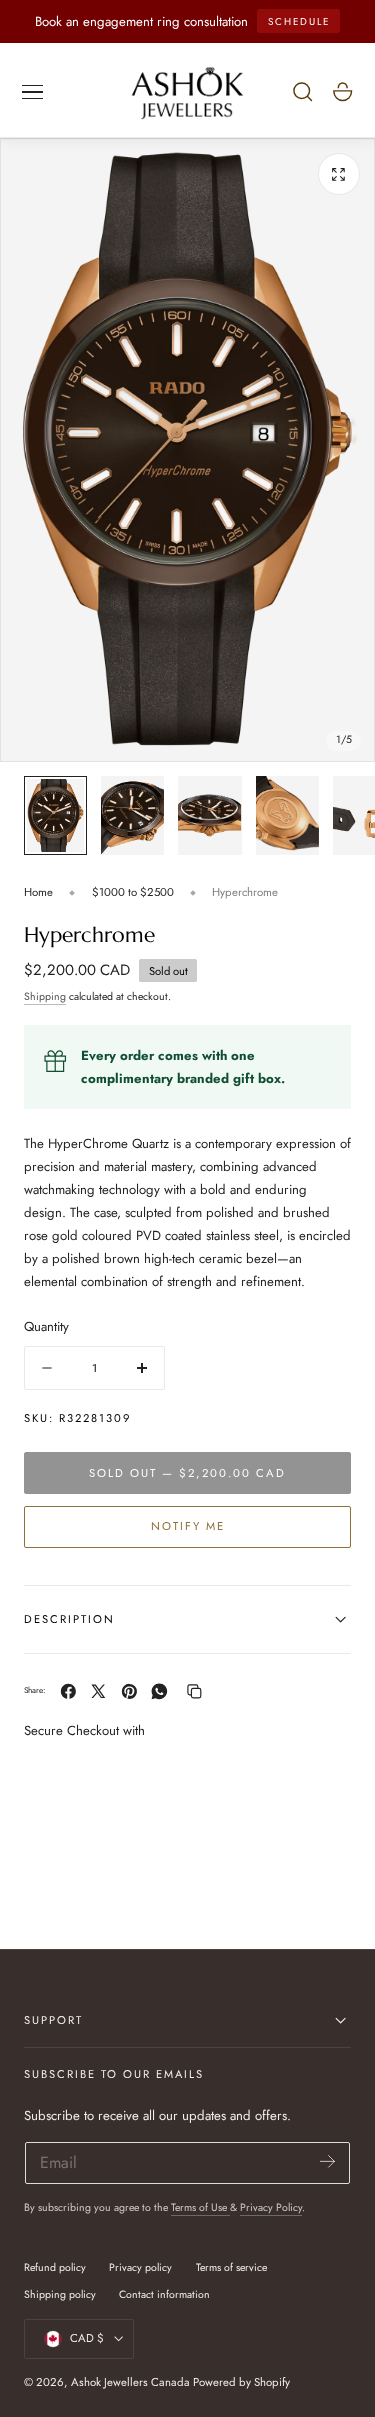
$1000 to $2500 (133, 892)
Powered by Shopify (241, 2382)
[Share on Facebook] (68, 1691)
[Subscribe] (327, 2161)
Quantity (46, 1326)
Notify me (188, 1526)
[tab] (55, 815)
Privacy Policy (271, 2207)
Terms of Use (200, 2207)
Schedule (299, 21)
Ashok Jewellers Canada (130, 2382)
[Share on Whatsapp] (159, 1691)
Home (38, 892)
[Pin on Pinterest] (129, 1691)
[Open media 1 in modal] (339, 174)
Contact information (164, 2294)
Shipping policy (60, 2294)
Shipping (45, 996)
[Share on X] (98, 1691)
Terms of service (231, 2267)
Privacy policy (140, 2267)
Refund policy (55, 2267)
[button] (33, 92)
